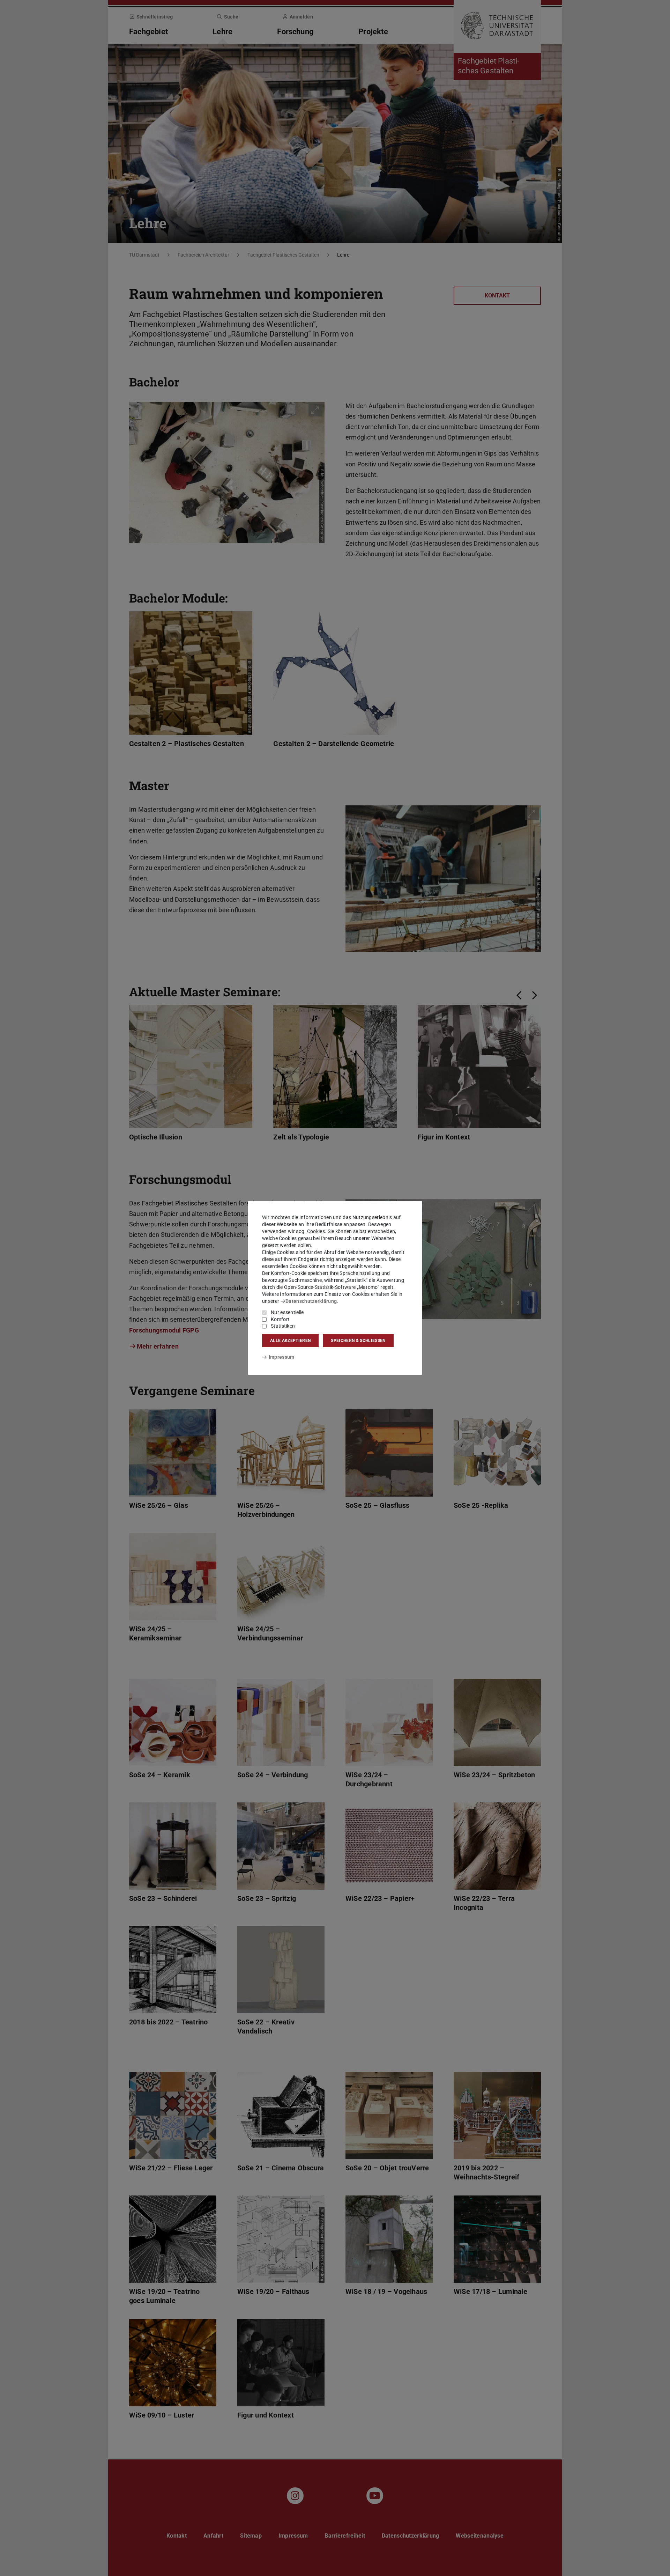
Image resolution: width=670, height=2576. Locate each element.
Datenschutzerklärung (311, 1301)
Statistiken (283, 1326)
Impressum (281, 1357)
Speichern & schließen (358, 1341)
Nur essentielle (287, 1312)
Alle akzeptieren (290, 1341)
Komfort (280, 1319)
